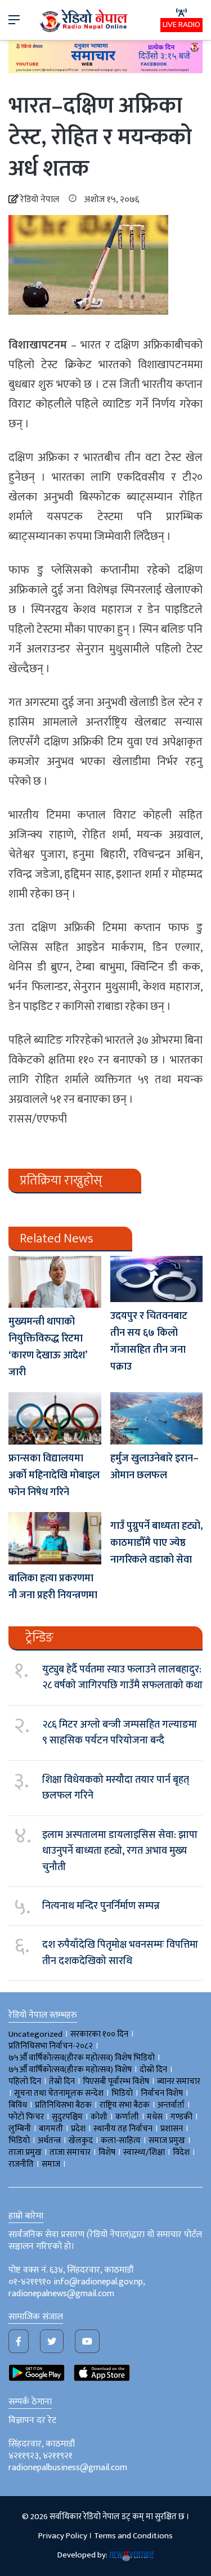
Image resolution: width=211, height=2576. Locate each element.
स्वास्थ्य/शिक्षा (144, 2152)
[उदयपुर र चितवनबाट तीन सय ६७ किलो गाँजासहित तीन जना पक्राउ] (157, 1279)
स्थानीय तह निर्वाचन (123, 2129)
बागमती (51, 2129)
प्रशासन (172, 2129)
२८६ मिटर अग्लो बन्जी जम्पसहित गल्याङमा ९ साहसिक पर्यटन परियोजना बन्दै (120, 1733)
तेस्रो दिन (62, 2081)
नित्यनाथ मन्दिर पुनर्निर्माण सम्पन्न (101, 1906)
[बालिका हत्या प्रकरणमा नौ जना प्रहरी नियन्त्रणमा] (55, 1538)
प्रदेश (78, 2129)
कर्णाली (127, 2117)
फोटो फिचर (26, 2117)
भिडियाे (122, 2093)
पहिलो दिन (25, 2081)
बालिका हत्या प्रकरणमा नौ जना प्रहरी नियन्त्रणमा (53, 1587)
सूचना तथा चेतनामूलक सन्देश (59, 2093)
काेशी (99, 2117)
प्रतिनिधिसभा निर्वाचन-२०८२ (51, 2046)
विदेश (181, 2152)
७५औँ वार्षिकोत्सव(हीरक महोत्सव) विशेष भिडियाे (82, 2058)
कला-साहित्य (121, 2141)
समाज (51, 2164)
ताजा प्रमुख (25, 2152)
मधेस (155, 2117)
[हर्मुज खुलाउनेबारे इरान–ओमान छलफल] (157, 1418)
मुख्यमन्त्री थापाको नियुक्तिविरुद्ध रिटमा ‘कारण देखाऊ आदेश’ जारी (48, 1347)
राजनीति (21, 2164)
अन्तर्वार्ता (171, 2105)
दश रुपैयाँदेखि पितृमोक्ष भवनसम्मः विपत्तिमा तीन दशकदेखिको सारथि (120, 1953)
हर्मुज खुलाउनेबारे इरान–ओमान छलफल (154, 1467)
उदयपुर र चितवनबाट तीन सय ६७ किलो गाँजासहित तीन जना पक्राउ (149, 1341)
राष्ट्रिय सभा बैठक (125, 2105)
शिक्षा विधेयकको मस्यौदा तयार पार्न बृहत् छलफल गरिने (116, 1788)
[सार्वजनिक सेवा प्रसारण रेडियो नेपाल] (84, 20)
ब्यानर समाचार (179, 2081)
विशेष (107, 2152)
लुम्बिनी (20, 2129)
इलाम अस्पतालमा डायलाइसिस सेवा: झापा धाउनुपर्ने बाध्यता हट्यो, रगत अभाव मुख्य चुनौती (120, 1851)
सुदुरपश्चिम (67, 2117)
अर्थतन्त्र (49, 2141)
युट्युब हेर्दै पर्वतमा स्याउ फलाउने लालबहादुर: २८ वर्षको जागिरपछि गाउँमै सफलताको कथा (122, 1678)
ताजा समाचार (70, 2152)
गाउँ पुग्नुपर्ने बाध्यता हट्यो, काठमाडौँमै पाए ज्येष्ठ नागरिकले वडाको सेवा (156, 1543)
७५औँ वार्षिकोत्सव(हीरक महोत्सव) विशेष (70, 2070)
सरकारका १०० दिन (99, 2034)
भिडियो (19, 2141)
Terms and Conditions (133, 2536)
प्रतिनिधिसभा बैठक (63, 2105)
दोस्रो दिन (153, 2070)
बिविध (18, 2105)
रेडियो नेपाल (40, 200)
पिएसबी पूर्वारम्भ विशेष (116, 2081)
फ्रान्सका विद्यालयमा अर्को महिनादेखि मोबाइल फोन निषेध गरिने (54, 1475)
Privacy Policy (63, 2536)
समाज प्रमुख (167, 2141)
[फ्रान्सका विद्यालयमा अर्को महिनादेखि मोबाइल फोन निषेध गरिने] (55, 1418)
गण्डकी (181, 2117)
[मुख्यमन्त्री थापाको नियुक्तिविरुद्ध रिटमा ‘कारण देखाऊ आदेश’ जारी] (55, 1282)
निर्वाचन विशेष (162, 2093)
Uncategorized (35, 2034)
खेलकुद (81, 2141)
